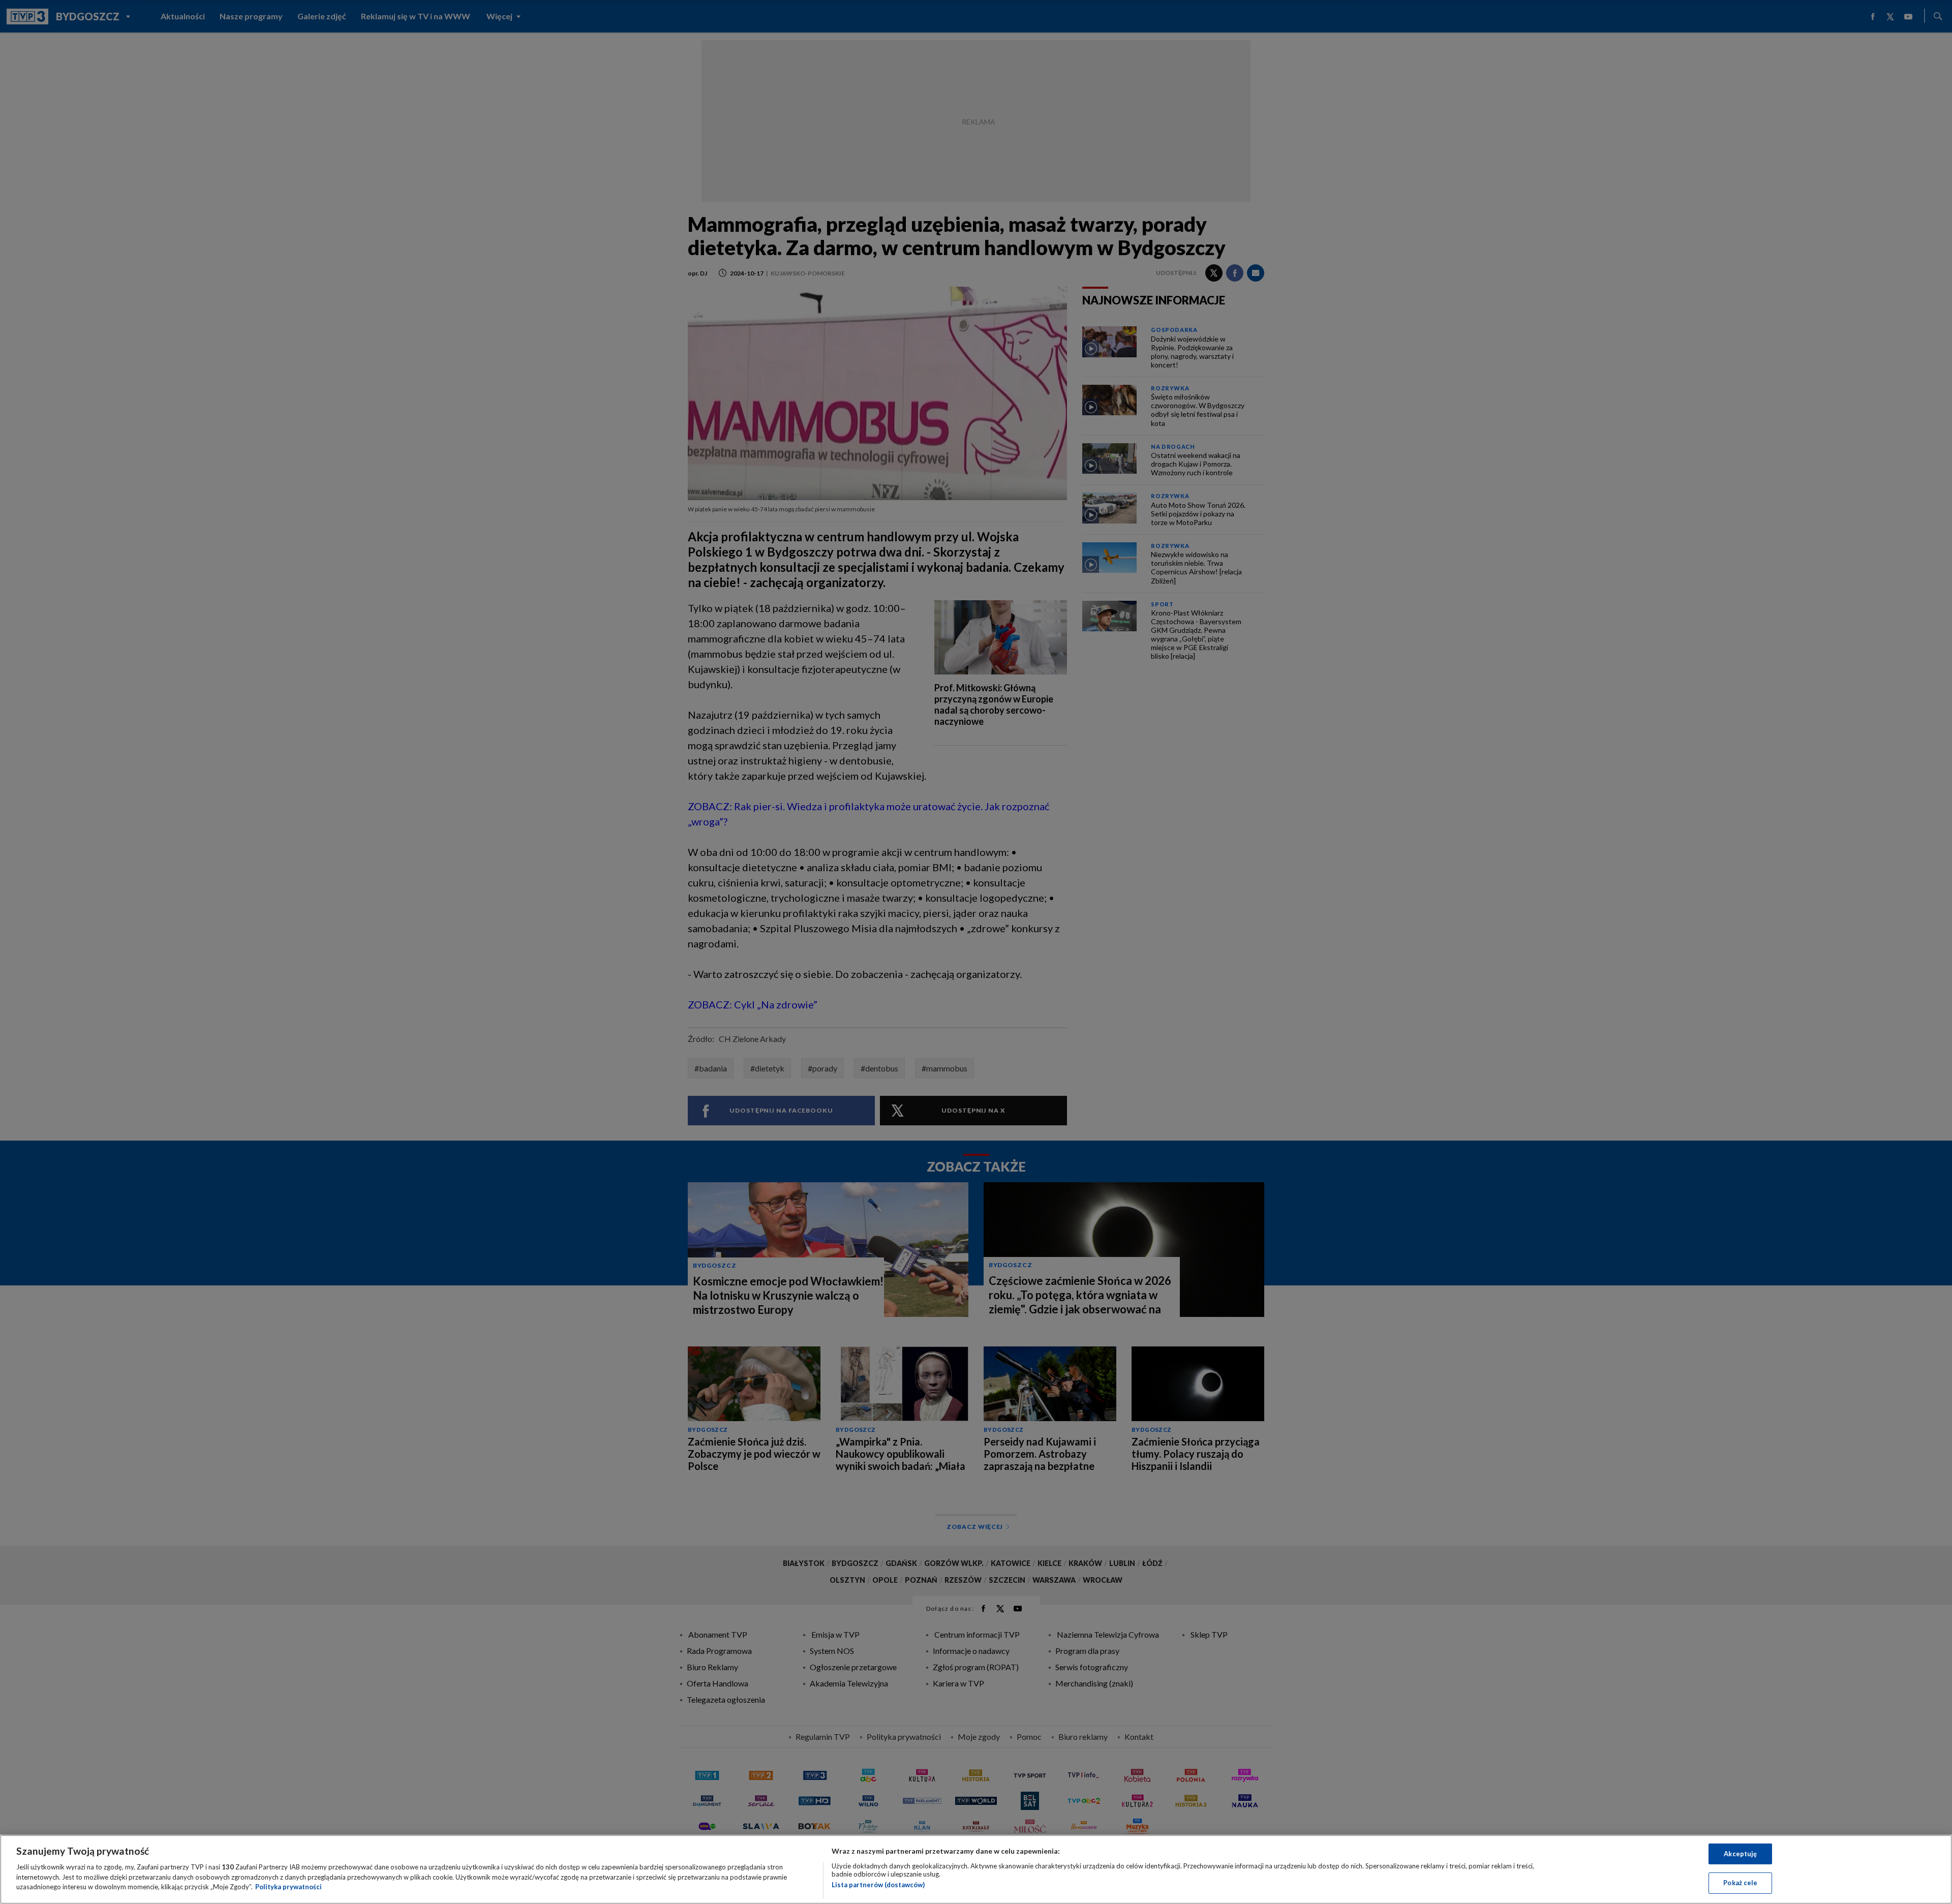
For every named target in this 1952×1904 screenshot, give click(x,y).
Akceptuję (1740, 1854)
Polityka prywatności (288, 1887)
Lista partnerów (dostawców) (878, 1885)
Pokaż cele (1740, 1883)
